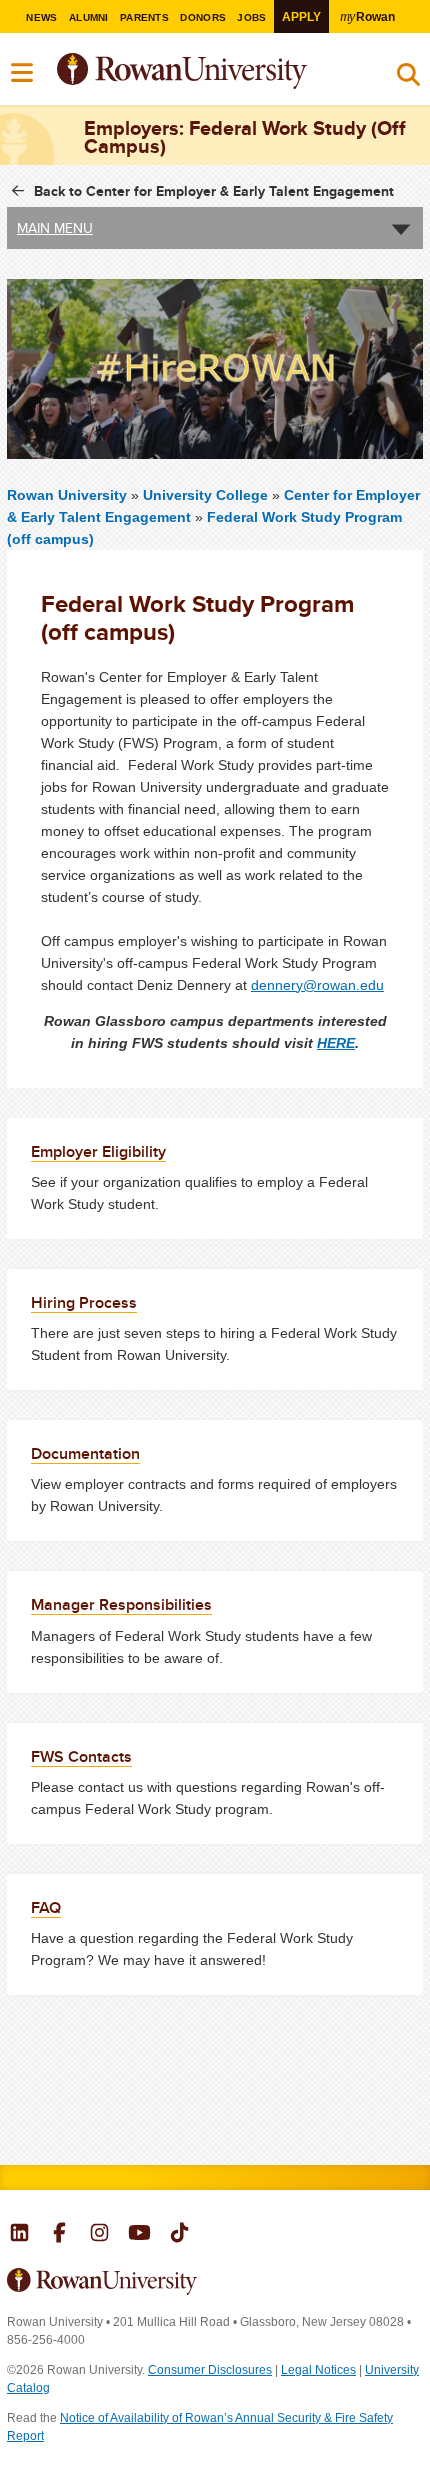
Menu (23, 73)
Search (408, 79)
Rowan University (232, 71)
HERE (336, 1043)
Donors (203, 17)
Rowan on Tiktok (179, 2235)
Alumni (89, 17)
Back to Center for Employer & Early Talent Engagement (214, 191)
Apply (301, 16)
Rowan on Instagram (99, 2235)
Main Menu (55, 228)
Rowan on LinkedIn (19, 2235)
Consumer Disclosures (210, 2370)
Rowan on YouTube (139, 2235)
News (41, 17)
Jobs (251, 17)
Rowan (367, 16)
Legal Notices (318, 2370)
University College (207, 495)
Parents (144, 17)
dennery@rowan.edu (317, 985)
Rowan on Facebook (59, 2235)
